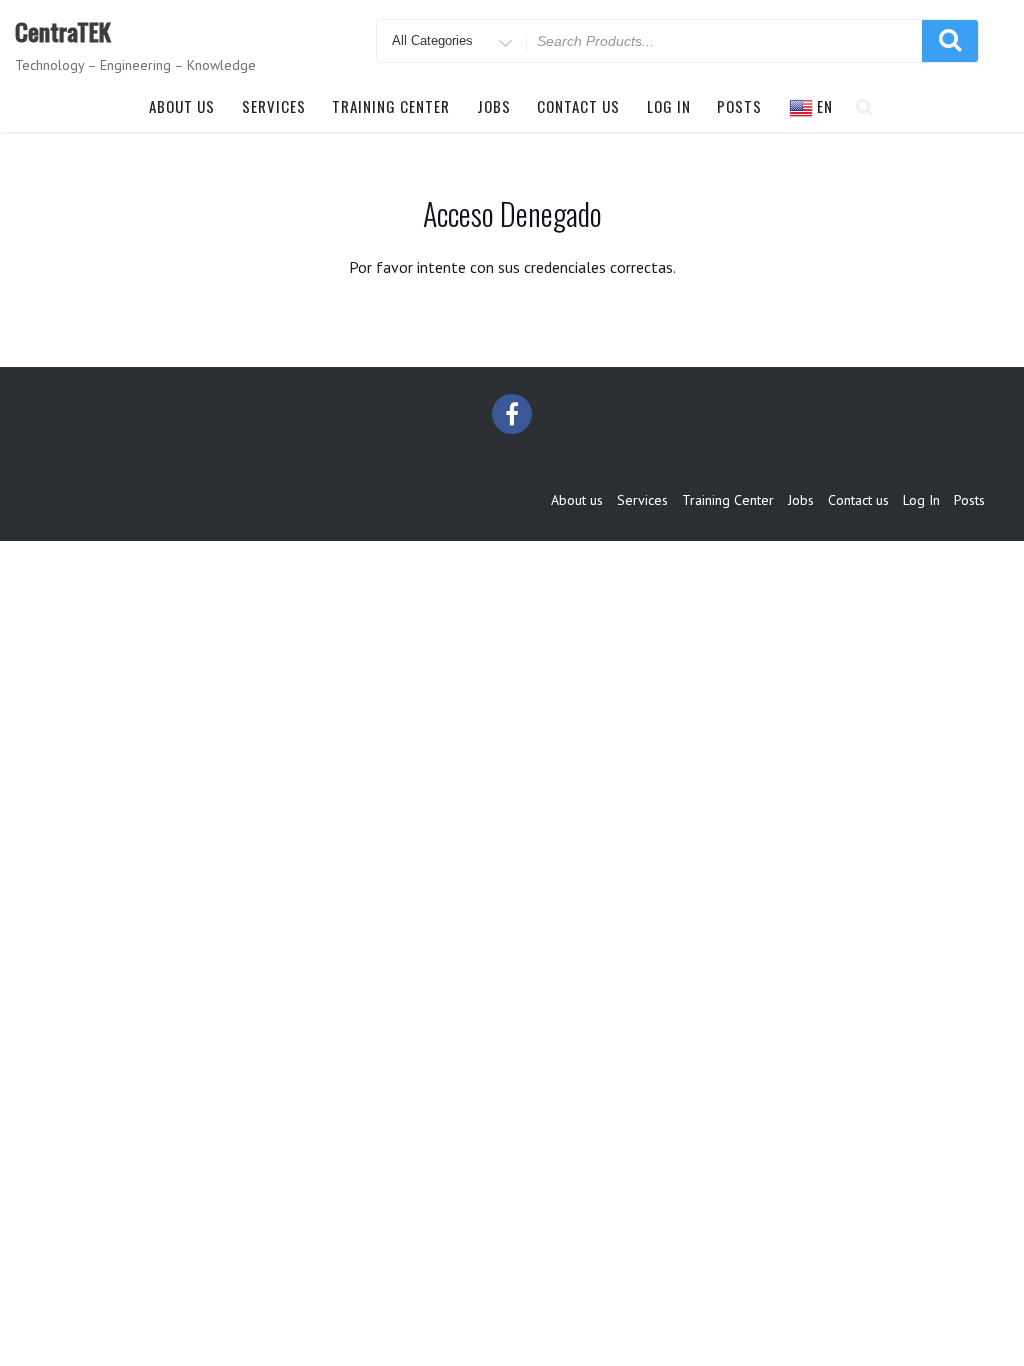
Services (274, 106)
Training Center (391, 106)
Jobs (494, 106)
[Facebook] (512, 414)
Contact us (578, 106)
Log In (669, 106)
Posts (739, 106)
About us (182, 106)
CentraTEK (63, 31)
